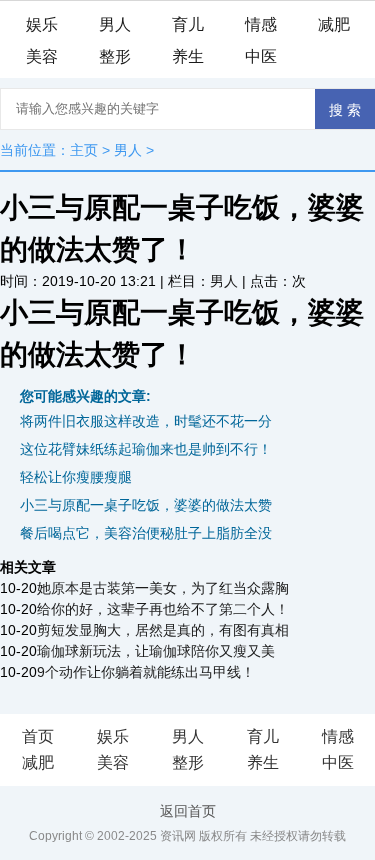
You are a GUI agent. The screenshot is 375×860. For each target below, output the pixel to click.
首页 (38, 736)
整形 (115, 56)
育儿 (188, 24)
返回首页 (188, 811)
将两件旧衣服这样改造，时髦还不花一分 (146, 421)
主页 (84, 150)
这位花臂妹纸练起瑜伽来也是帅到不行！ (146, 449)
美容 (42, 56)
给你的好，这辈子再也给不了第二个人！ (163, 609)
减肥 (334, 24)
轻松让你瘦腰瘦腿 (76, 477)
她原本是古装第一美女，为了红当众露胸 (163, 588)
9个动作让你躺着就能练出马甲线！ (146, 672)
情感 (261, 24)
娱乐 (42, 24)
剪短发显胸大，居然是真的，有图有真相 (163, 630)
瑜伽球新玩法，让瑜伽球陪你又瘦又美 (156, 651)
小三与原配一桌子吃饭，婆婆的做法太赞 (146, 505)
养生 (188, 56)
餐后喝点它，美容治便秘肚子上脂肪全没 (146, 533)
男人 (115, 24)
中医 (261, 56)
